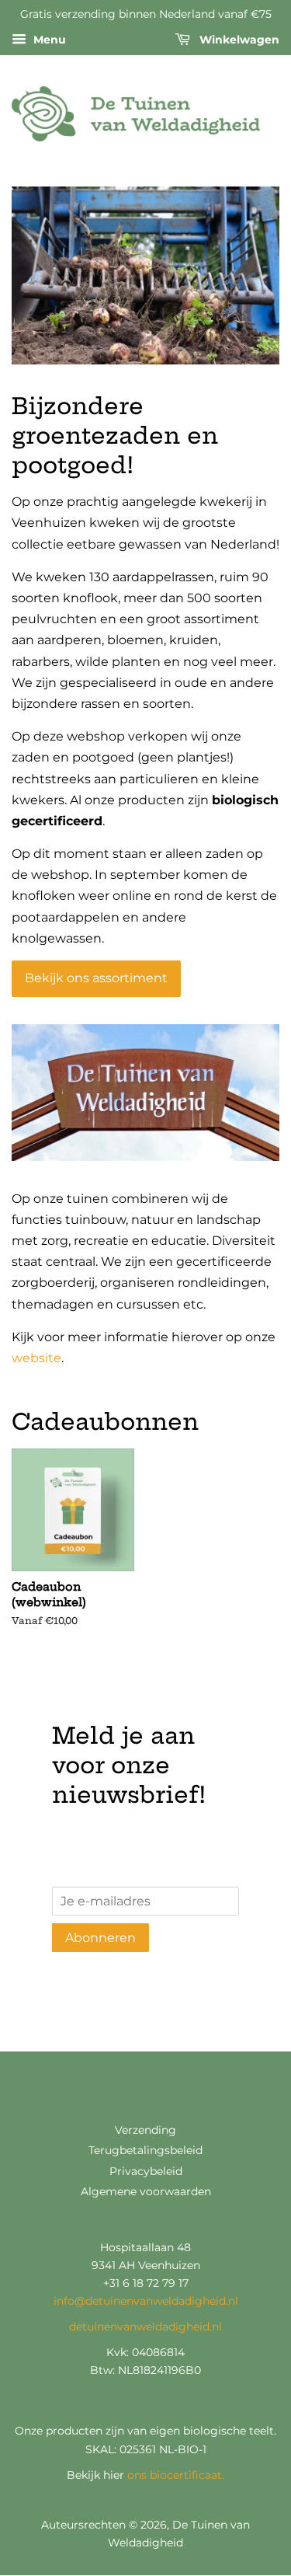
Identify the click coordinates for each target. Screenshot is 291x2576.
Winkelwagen (238, 40)
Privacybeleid (146, 2171)
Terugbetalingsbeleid (145, 2150)
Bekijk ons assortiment (96, 978)
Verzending (145, 2130)
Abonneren (100, 1938)
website (36, 1358)
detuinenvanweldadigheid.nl (145, 2327)
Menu (48, 40)
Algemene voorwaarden (146, 2191)
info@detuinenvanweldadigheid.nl (146, 2301)
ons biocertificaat (175, 2475)
